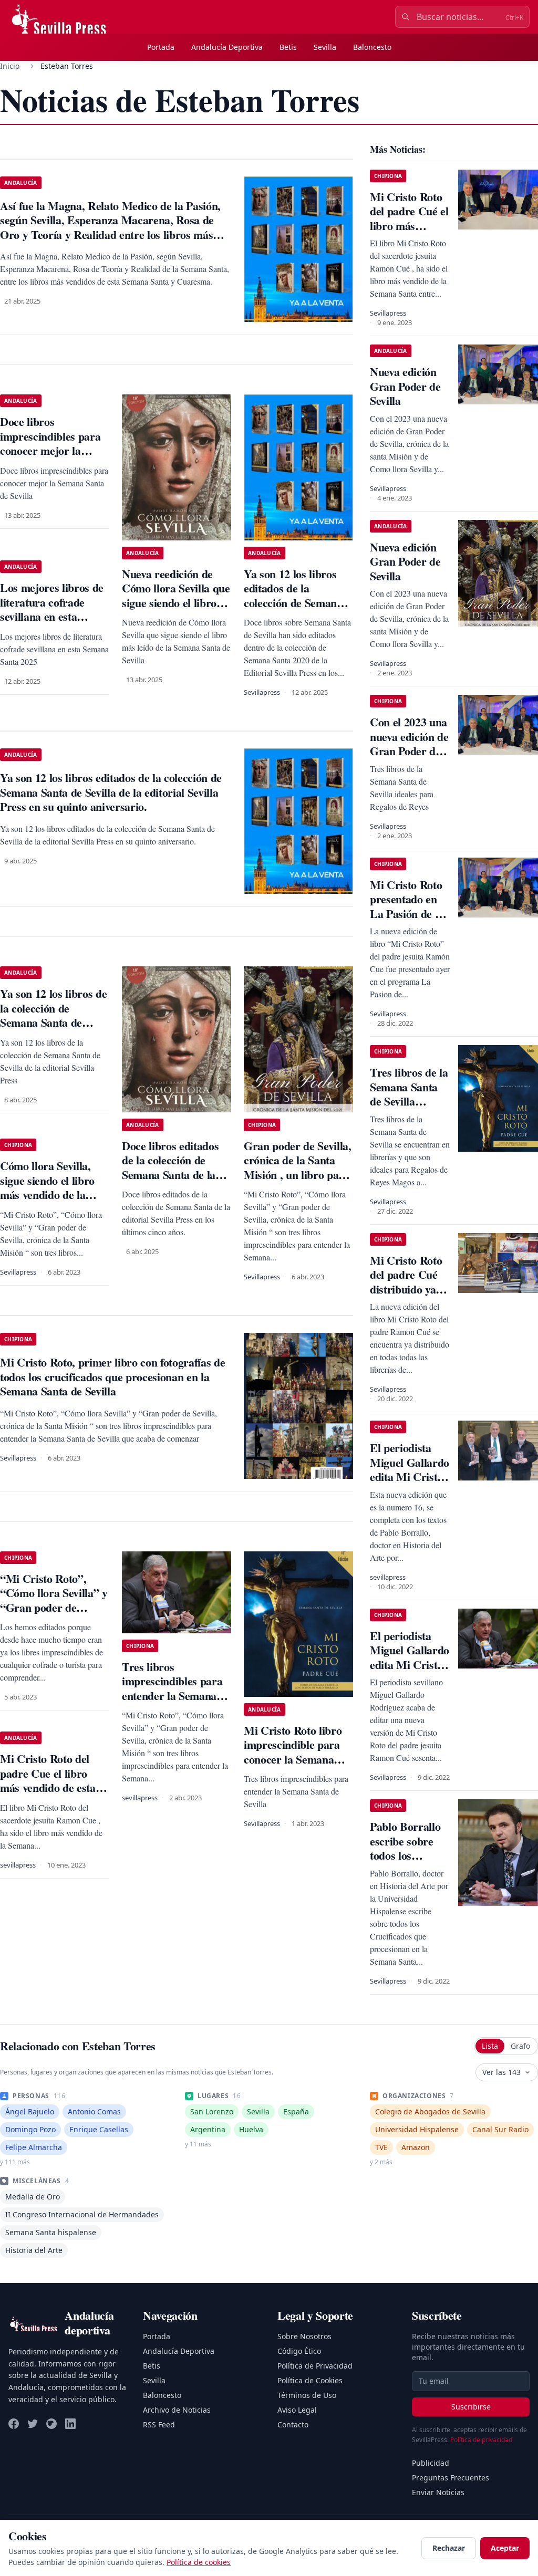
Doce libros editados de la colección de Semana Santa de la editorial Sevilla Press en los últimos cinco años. (173, 1182)
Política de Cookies (310, 2380)
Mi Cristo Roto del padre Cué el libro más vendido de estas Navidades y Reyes (409, 233)
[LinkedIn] (70, 2424)
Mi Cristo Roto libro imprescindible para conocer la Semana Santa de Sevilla (293, 1752)
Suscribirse (471, 2407)
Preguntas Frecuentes (451, 2478)
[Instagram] (51, 2424)
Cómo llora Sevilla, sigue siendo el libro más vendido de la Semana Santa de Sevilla (47, 1195)
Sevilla (325, 47)
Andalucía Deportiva (227, 47)
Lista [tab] (490, 2046)
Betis (288, 47)
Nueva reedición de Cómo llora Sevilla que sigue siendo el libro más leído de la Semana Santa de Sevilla (176, 610)
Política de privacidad (481, 2440)
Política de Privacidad (315, 2366)
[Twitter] (33, 2424)
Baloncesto (372, 47)
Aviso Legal (297, 2410)
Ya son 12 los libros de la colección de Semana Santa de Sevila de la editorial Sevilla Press (53, 1022)
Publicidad (431, 2463)
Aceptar (505, 2548)
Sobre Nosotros (304, 2336)
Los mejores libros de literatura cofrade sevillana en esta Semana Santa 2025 (52, 609)
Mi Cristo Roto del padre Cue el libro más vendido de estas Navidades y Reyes (50, 1780)
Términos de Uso (307, 2395)
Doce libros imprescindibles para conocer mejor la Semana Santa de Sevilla (50, 450)
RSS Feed (159, 2424)
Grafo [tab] (520, 2046)
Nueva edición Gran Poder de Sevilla (405, 386)
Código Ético (299, 2351)
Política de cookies (199, 2562)
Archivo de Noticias (177, 2410)
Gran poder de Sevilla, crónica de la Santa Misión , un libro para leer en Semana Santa (298, 1167)
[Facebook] (14, 2424)
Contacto (293, 2424)
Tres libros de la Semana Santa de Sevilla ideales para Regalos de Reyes (409, 1108)
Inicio (10, 66)
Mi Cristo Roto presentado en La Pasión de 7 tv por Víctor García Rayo (406, 914)
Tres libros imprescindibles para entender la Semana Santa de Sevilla (172, 1688)
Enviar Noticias (438, 2492)
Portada (161, 47)
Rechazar (449, 2548)
